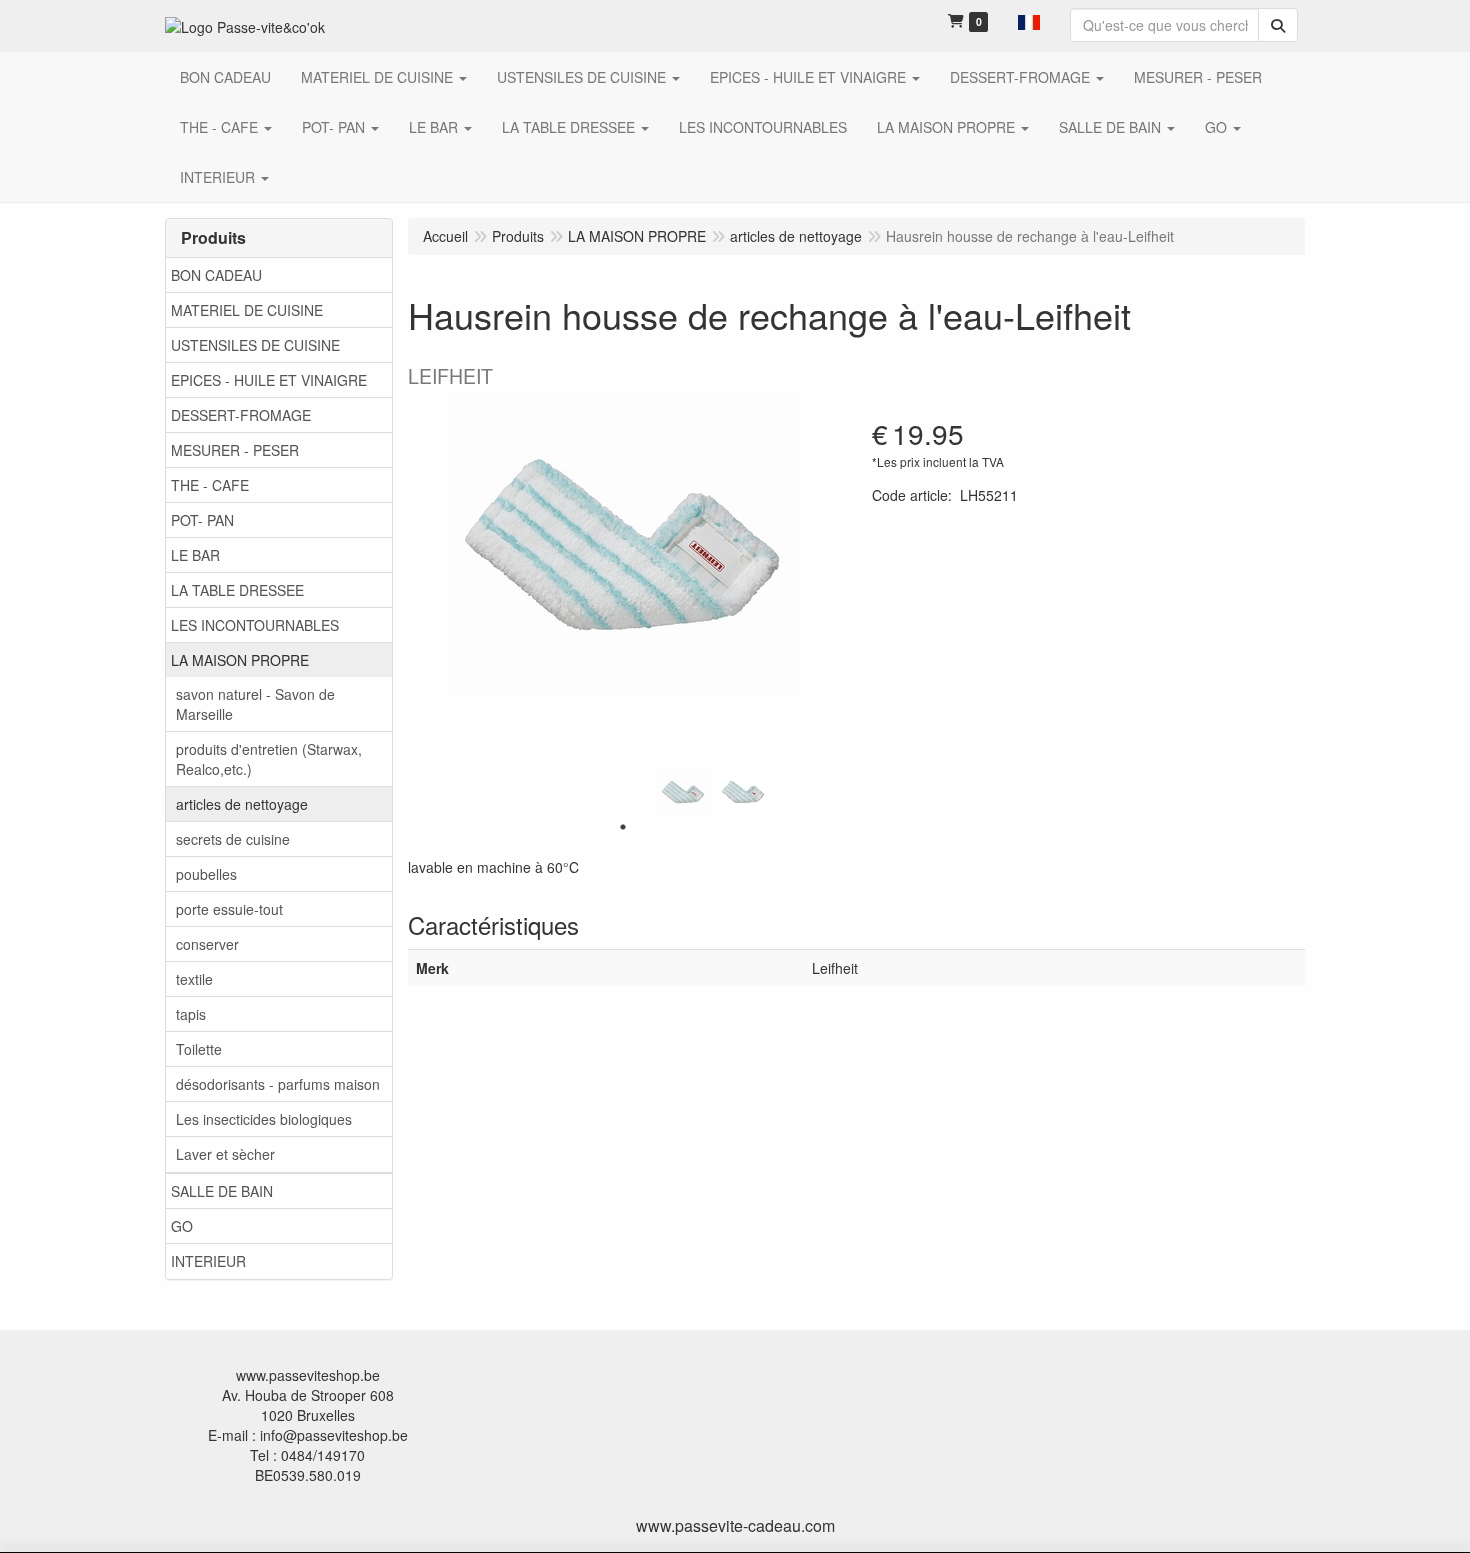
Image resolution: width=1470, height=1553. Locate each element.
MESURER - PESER (235, 450)
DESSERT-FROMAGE (241, 415)
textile (194, 979)
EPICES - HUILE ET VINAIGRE (269, 380)
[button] (1029, 20)
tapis (191, 1014)
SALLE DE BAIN (222, 1191)
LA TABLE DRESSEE (237, 590)
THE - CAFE (210, 485)
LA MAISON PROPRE (240, 660)
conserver (207, 944)
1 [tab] (623, 827)
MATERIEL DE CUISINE (247, 310)
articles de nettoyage (242, 804)
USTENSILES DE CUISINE (255, 345)
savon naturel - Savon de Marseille (255, 704)
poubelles (206, 874)
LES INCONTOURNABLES (255, 625)
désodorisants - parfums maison (278, 1084)
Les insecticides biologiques (264, 1119)
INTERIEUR (208, 1261)
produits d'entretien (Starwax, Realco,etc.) (269, 759)
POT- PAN (202, 520)
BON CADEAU (216, 275)
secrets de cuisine (233, 839)
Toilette (199, 1049)
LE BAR (195, 555)
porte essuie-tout (229, 909)
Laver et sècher (225, 1154)
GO (182, 1226)
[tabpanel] (683, 793)
